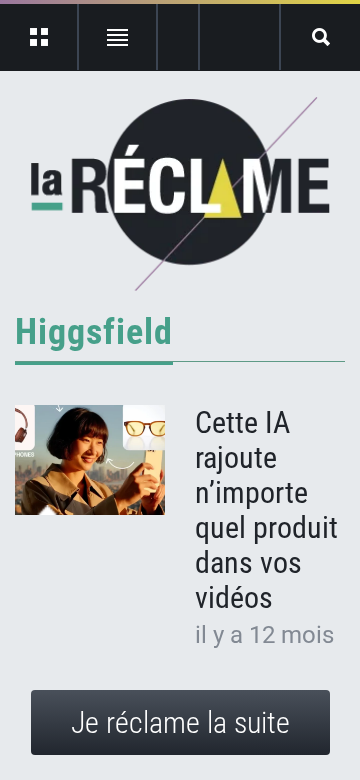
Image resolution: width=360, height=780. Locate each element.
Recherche (320, 37)
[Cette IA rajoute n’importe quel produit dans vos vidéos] (90, 460)
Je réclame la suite (180, 722)
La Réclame (180, 194)
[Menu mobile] (39, 37)
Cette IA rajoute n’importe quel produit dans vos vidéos (266, 510)
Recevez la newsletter (239, 37)
